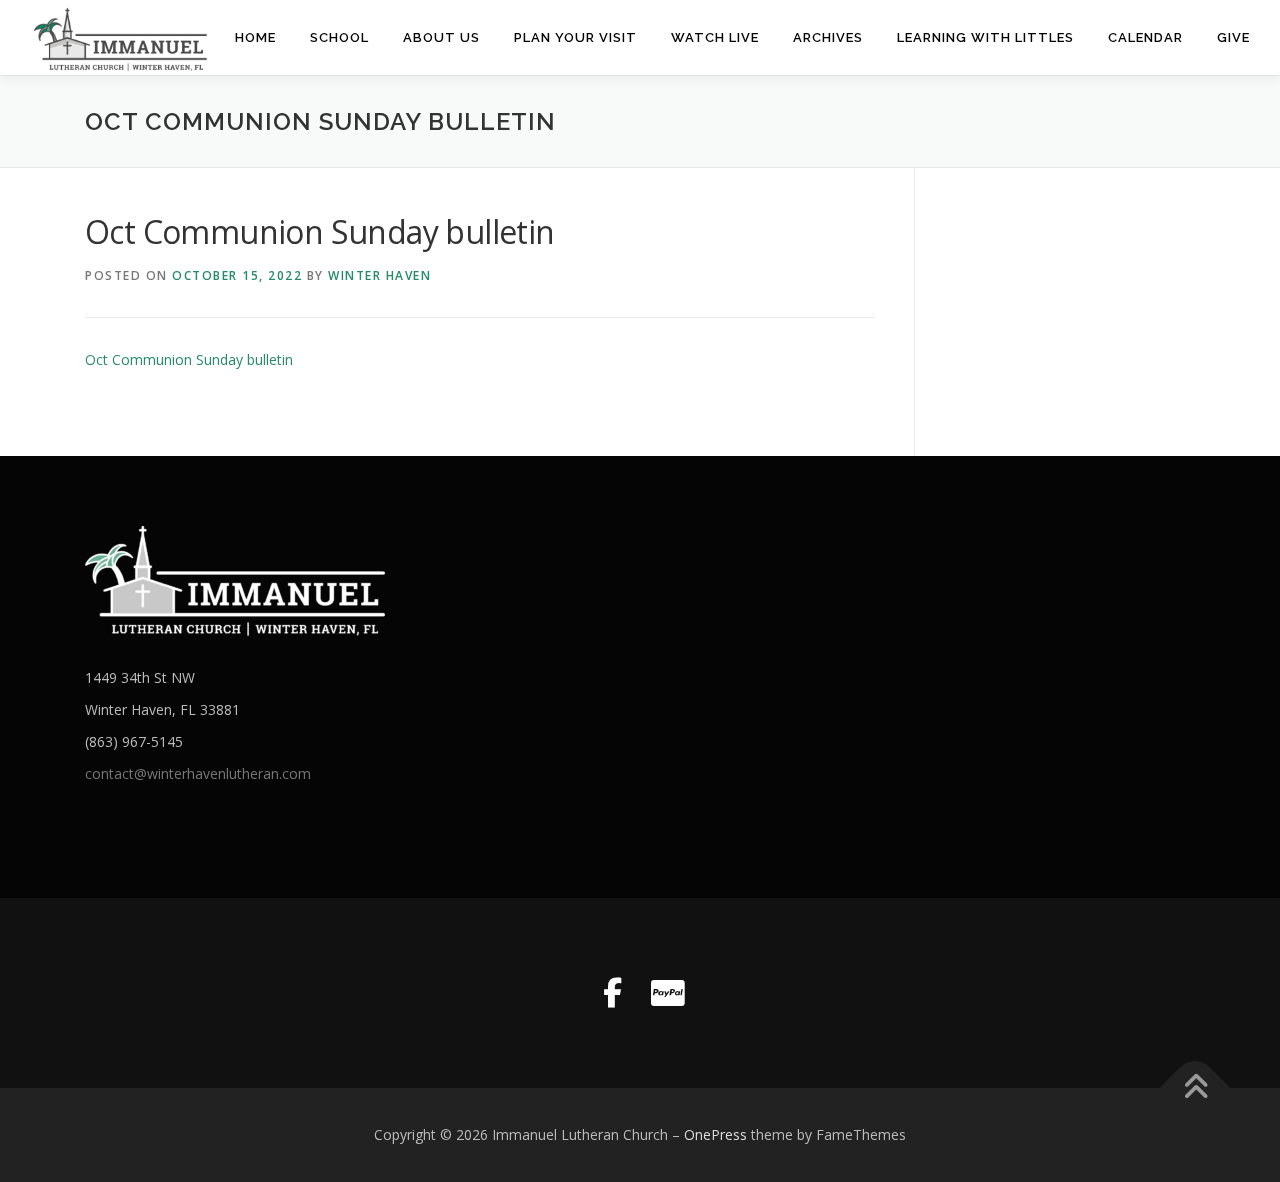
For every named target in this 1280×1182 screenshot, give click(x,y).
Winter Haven (379, 275)
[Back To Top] (1195, 1088)
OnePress (715, 1134)
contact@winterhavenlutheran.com (198, 773)
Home (255, 37)
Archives (828, 37)
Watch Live (715, 37)
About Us (441, 37)
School (339, 37)
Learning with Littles (985, 37)
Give (1233, 37)
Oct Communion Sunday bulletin (189, 359)
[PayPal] (668, 993)
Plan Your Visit (575, 37)
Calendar (1145, 37)
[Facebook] (612, 993)
